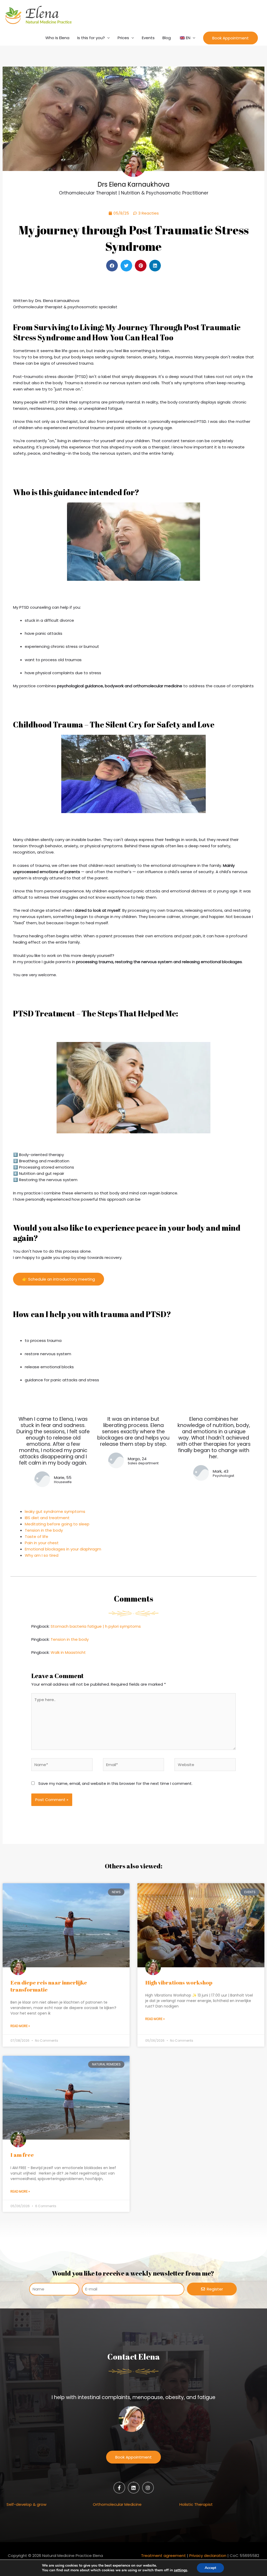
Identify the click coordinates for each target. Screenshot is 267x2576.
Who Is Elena (57, 38)
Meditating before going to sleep (57, 1524)
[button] (230, 38)
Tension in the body (44, 1530)
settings (181, 2570)
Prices (123, 38)
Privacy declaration (208, 2556)
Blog (167, 38)
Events (148, 38)
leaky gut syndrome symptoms (55, 1511)
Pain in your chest (42, 1543)
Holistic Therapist (196, 2504)
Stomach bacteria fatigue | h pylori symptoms (96, 1626)
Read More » (20, 2026)
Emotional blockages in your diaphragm (63, 1549)
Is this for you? (91, 38)
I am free (22, 2155)
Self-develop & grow (26, 2504)
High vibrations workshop (179, 1982)
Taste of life (37, 1536)
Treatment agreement (163, 2556)
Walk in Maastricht (68, 1652)
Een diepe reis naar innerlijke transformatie (49, 1986)
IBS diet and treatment (47, 1518)
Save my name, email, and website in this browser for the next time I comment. (115, 1783)
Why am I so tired (42, 1555)
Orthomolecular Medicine (117, 2504)
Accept (210, 2568)
